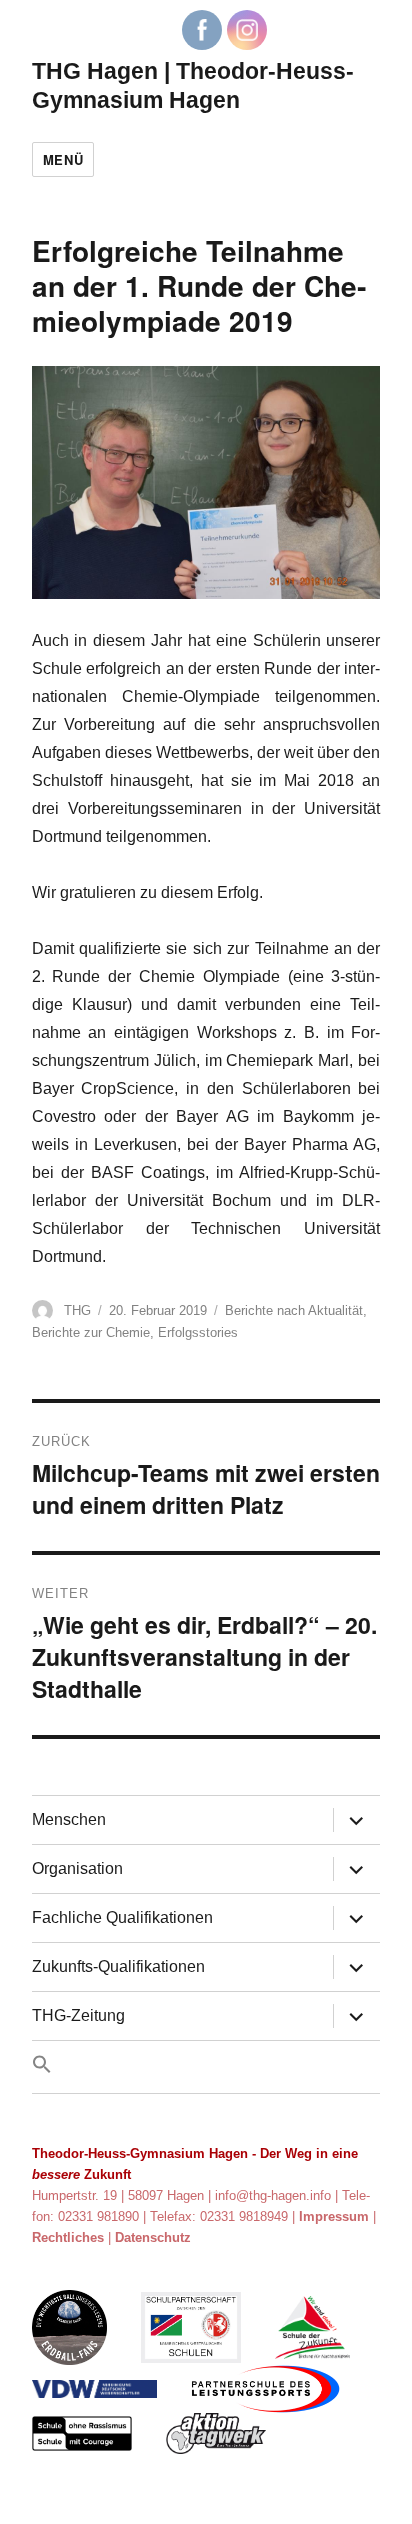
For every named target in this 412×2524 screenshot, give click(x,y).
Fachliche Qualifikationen (122, 1917)
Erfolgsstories (198, 1332)
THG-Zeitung (78, 2015)
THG (77, 1310)
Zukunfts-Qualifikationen (118, 1966)
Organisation (77, 1868)
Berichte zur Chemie (91, 1332)
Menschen (69, 1819)
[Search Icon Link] (206, 2067)
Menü (63, 159)
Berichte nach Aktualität (294, 1310)
